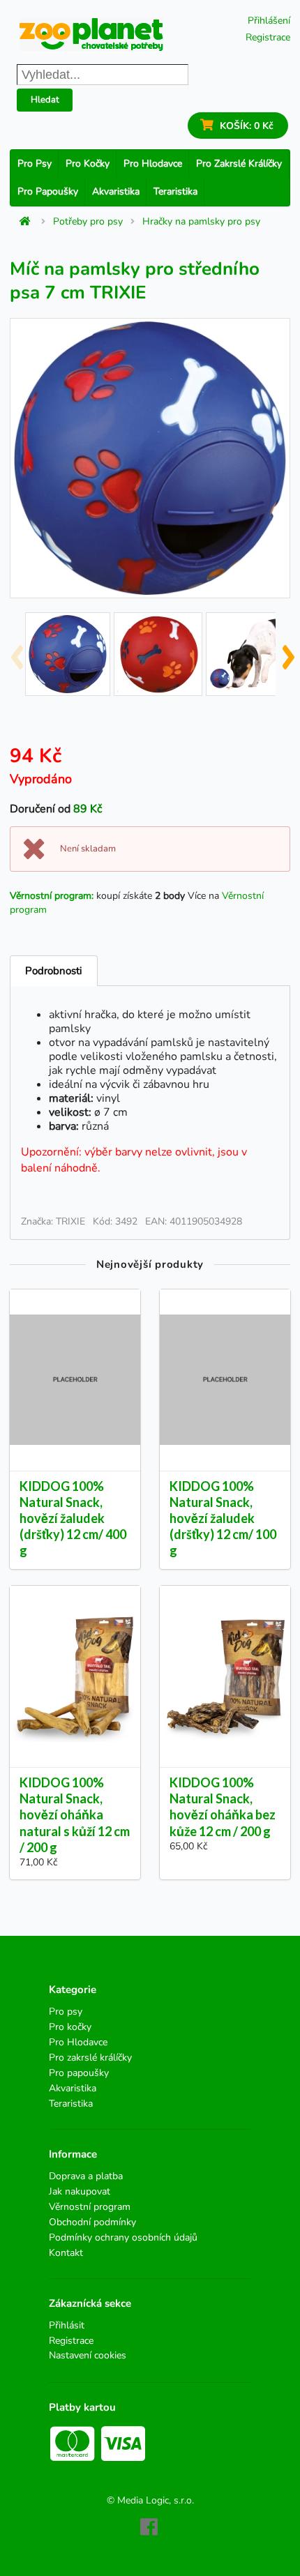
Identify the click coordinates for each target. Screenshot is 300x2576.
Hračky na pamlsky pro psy (201, 222)
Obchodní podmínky (92, 2222)
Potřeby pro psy (88, 222)
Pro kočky (88, 164)
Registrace (268, 37)
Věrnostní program (90, 2207)
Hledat (45, 100)
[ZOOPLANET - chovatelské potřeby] (91, 35)
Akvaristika (116, 191)
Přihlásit (67, 2326)
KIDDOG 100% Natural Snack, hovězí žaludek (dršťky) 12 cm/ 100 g (223, 1518)
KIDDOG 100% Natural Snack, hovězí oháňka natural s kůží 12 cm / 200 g (75, 1815)
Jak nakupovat (80, 2191)
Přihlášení (269, 21)
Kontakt (66, 2252)
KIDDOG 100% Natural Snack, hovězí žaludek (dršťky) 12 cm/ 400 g (73, 1518)
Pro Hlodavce (153, 164)
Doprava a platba (86, 2177)
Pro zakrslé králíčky (239, 164)
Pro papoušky (48, 191)
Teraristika (175, 191)
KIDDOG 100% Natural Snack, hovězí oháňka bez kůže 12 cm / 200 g (223, 1806)
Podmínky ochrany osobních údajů (123, 2237)
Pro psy (35, 164)
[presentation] (16, 651)
